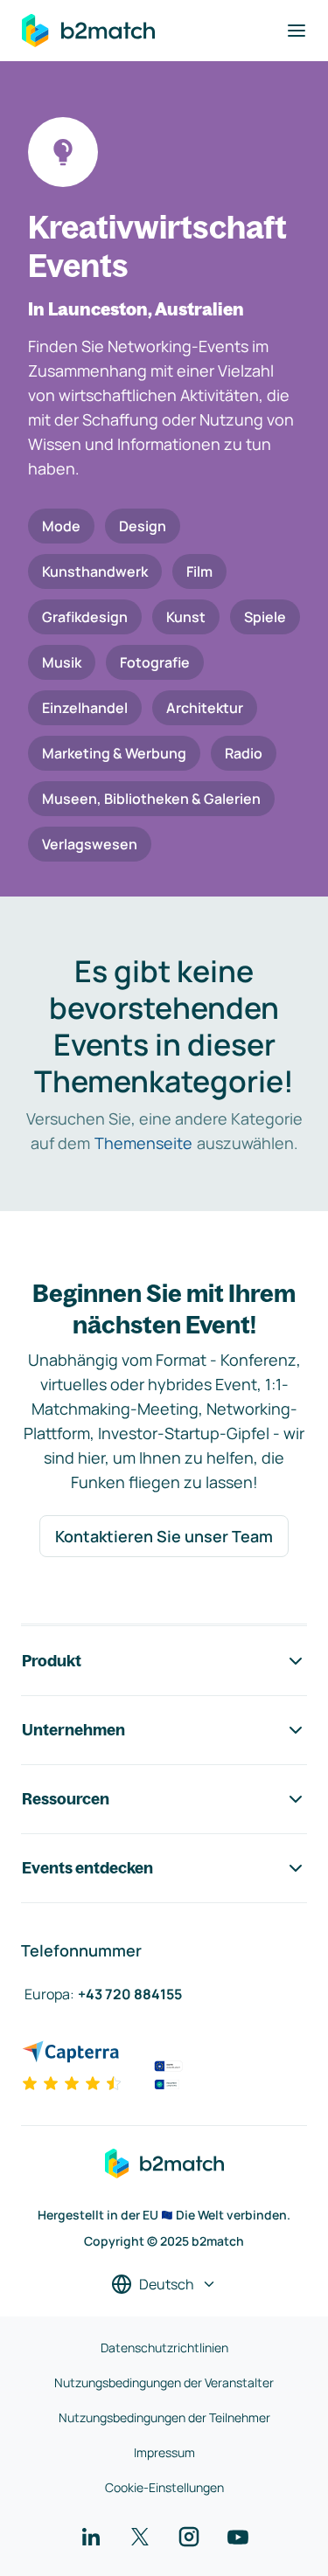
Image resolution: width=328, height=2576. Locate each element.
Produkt (52, 1661)
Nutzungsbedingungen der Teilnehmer (164, 2417)
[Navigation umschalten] (297, 31)
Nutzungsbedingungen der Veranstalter (164, 2382)
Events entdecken (87, 1868)
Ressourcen (66, 1799)
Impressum (164, 2452)
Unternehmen (73, 1730)
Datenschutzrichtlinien (164, 2347)
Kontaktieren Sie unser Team (164, 1536)
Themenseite (143, 1143)
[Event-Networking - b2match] (88, 31)
